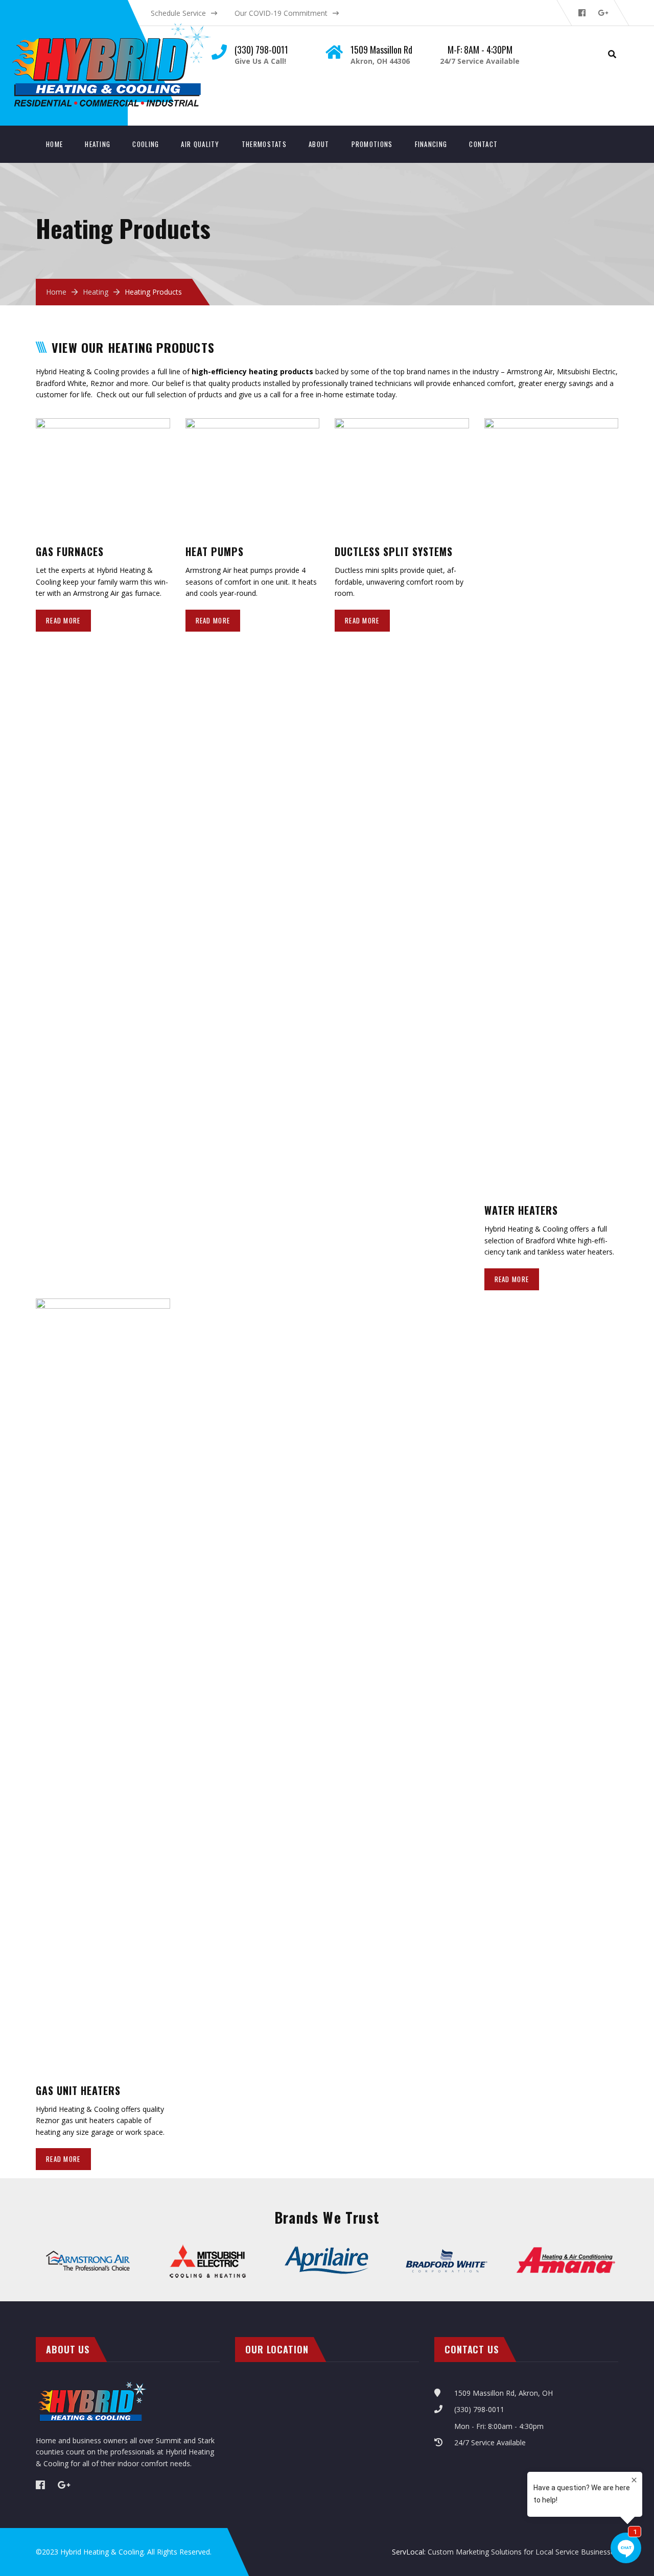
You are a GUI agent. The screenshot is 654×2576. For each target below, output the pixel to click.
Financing (431, 144)
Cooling (146, 144)
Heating (98, 144)
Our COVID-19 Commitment (281, 13)
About (319, 144)
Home (54, 144)
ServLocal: (410, 2552)
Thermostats (264, 144)
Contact (483, 144)
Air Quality (200, 144)
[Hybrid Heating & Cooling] (121, 26)
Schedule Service (178, 13)
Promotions (372, 144)
